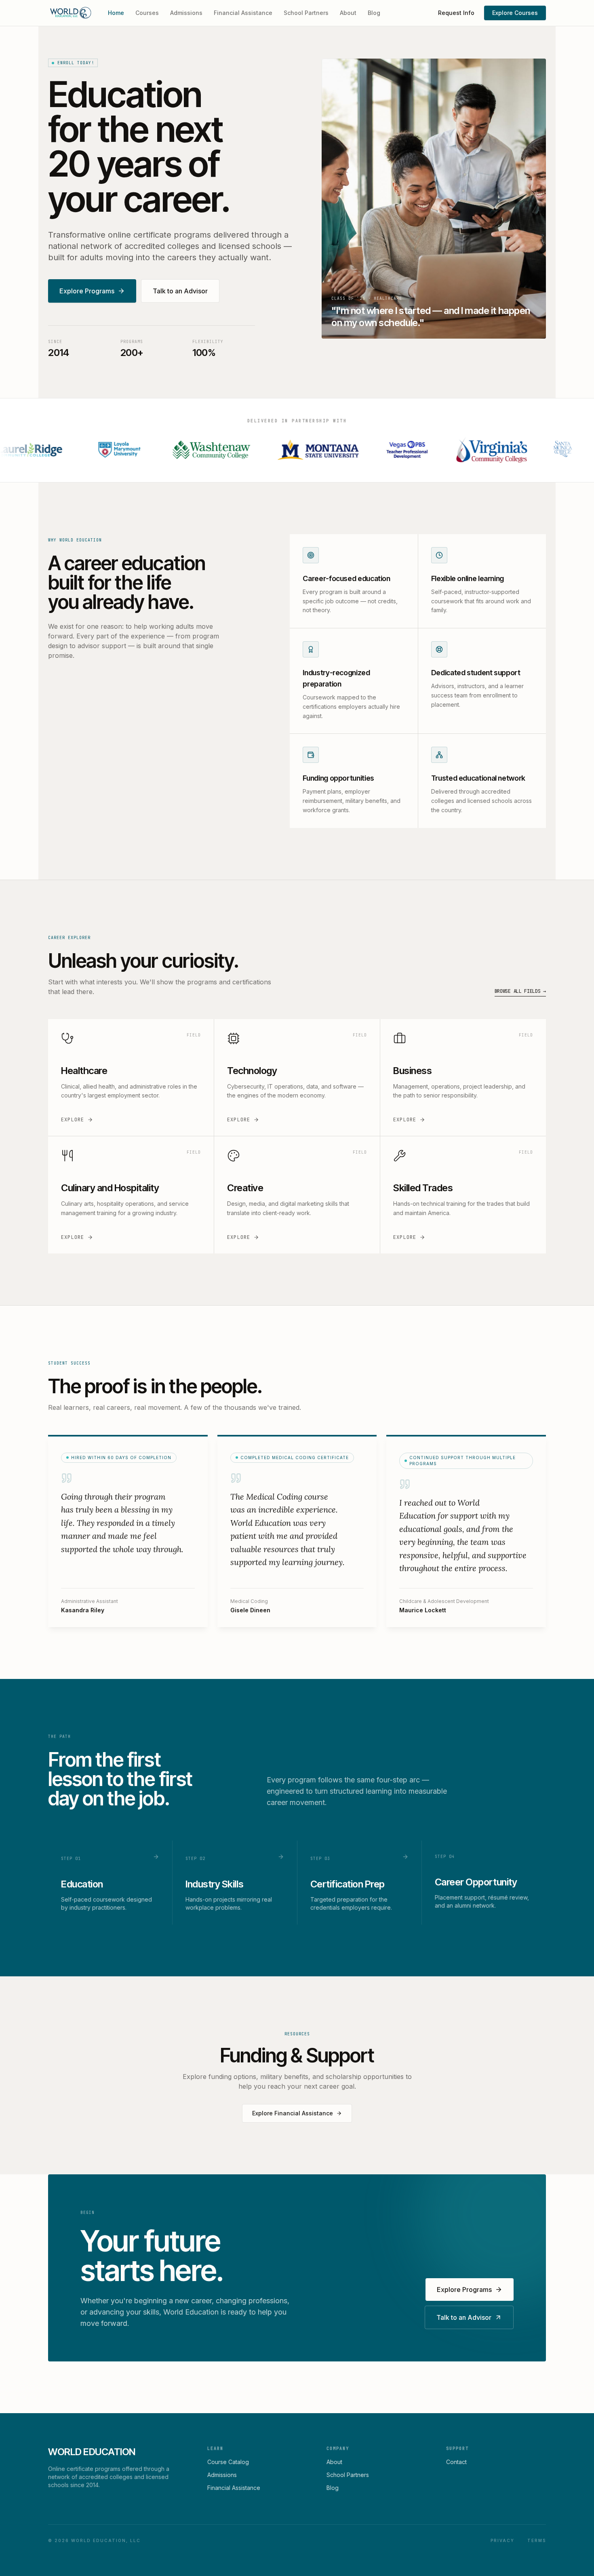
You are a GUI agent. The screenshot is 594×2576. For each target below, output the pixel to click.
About (348, 13)
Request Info (456, 13)
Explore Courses (515, 13)
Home (116, 13)
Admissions (186, 13)
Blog (374, 13)
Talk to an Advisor (180, 291)
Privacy (502, 2540)
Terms (537, 2540)
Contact (456, 2462)
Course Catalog (228, 2462)
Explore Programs (87, 291)
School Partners (306, 13)
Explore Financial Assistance (293, 2113)
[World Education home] (70, 13)
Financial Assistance (243, 13)
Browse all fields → (520, 991)
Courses (147, 13)
